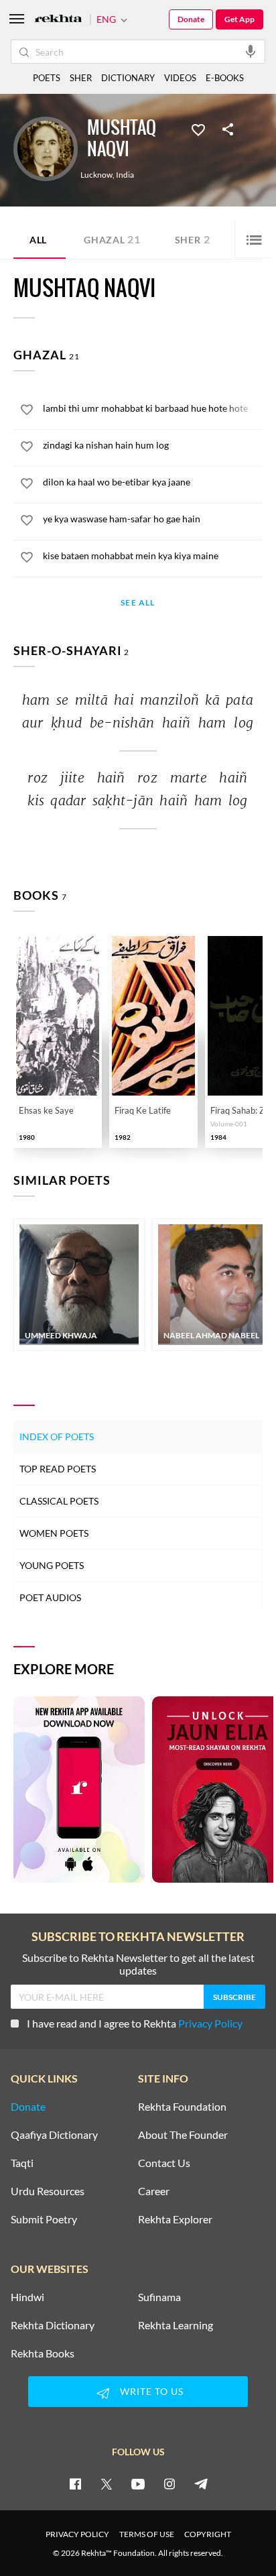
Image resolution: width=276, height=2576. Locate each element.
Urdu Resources (48, 2191)
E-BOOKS (225, 78)
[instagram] (169, 2483)
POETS (47, 78)
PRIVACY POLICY (77, 2534)
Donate (191, 19)
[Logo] (58, 20)
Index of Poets (57, 1437)
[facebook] (75, 2483)
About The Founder (183, 2135)
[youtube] (138, 2483)
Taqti (22, 2163)
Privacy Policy (210, 2023)
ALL (38, 240)
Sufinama (159, 2297)
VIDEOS (180, 78)
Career (154, 2191)
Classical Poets (59, 1501)
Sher (193, 239)
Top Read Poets (58, 1469)
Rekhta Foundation (182, 2107)
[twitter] (107, 2483)
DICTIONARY (128, 78)
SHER (81, 78)
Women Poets (54, 1533)
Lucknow (96, 175)
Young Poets (52, 1565)
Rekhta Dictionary (53, 2325)
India (125, 175)
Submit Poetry (44, 2219)
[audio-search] (251, 51)
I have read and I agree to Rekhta (135, 2023)
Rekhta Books (43, 2353)
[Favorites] (198, 129)
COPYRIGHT (208, 2534)
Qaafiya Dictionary (54, 2135)
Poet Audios (50, 1597)
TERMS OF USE (147, 2534)
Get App (239, 19)
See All (138, 603)
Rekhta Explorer (175, 2219)
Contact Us (164, 2163)
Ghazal (112, 239)
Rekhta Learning (176, 2325)
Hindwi (27, 2297)
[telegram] (201, 2483)
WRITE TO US (152, 2391)
